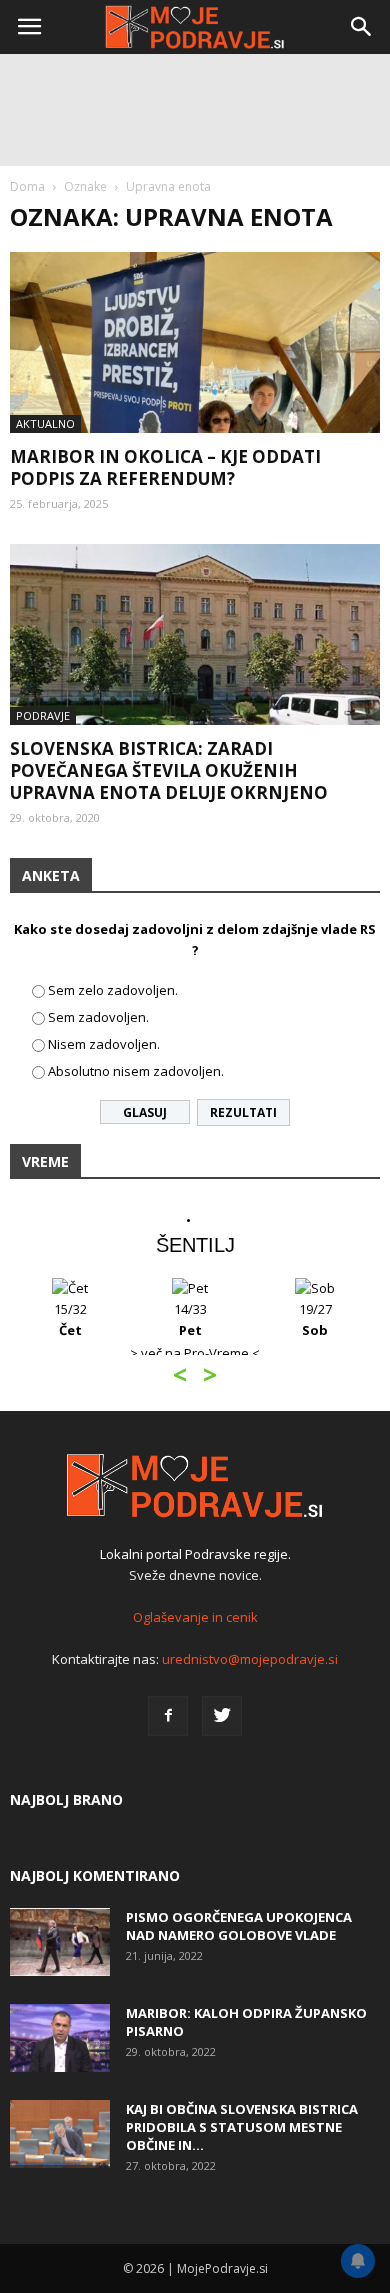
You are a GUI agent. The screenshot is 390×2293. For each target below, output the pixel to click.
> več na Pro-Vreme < (195, 1353)
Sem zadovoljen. (98, 1017)
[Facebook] (168, 1716)
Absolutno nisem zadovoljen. (136, 1071)
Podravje (43, 715)
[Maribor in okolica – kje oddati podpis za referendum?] (195, 342)
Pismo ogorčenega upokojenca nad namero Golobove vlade (239, 1926)
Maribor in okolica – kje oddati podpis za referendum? (165, 467)
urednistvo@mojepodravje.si (250, 1659)
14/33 (190, 1319)
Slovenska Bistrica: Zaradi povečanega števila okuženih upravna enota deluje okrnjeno (169, 770)
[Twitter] (222, 1716)
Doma (27, 186)
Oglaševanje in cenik (195, 1617)
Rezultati (243, 1112)
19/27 (315, 1319)
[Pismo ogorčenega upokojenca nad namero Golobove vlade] (60, 1942)
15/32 (70, 1319)
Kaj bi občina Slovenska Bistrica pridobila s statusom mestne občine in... (242, 2127)
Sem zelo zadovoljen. (113, 990)
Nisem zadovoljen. (104, 1044)
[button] (362, 27)
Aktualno (45, 423)
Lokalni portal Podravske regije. (195, 1554)
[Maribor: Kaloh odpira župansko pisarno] (60, 2038)
